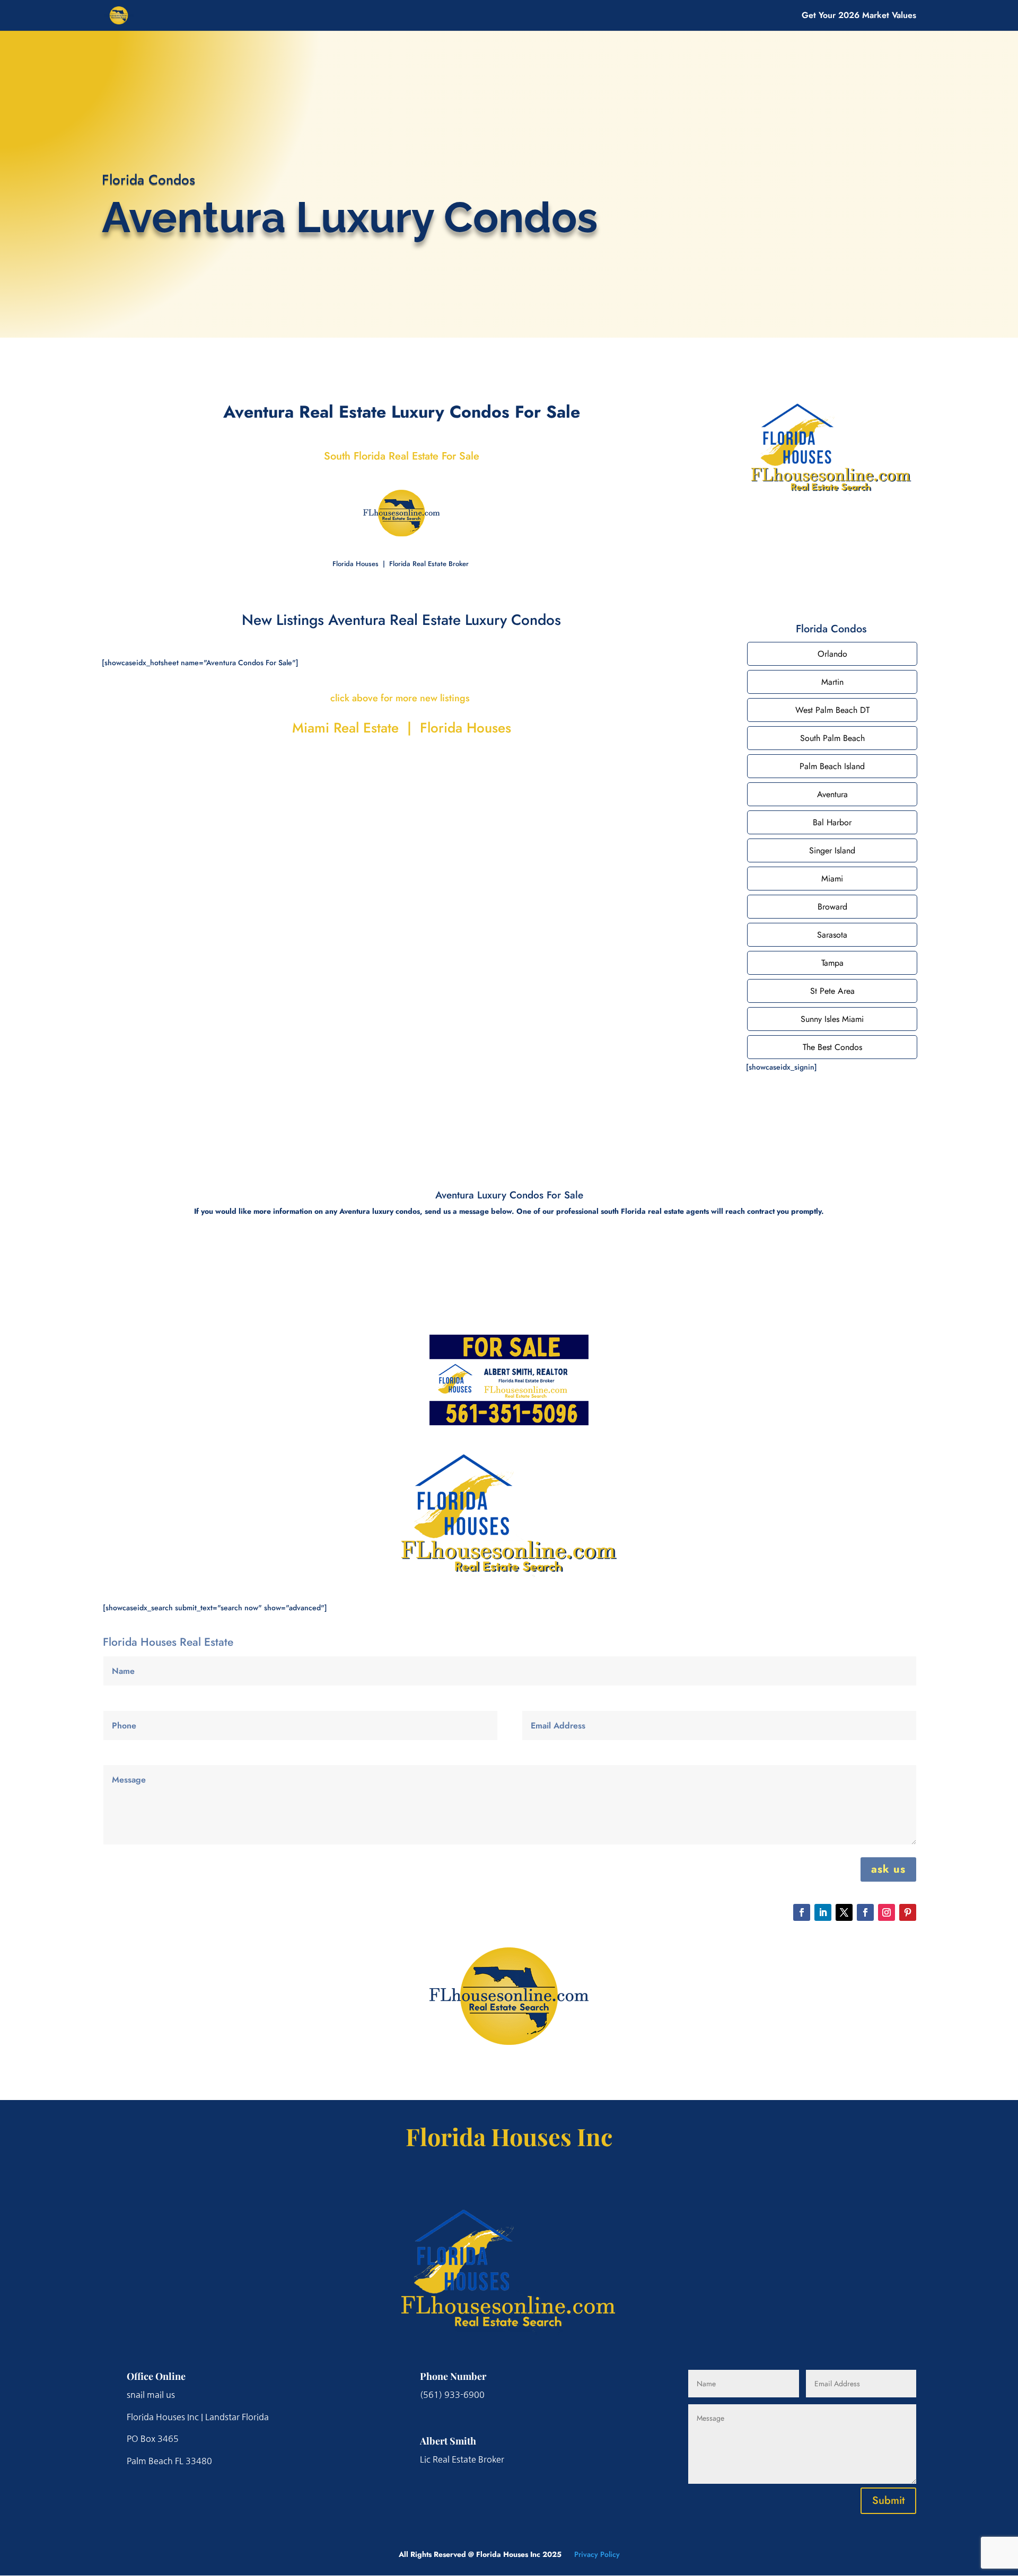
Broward (832, 907)
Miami (832, 879)
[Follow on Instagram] (887, 1912)
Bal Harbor (832, 822)
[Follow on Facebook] (802, 1912)
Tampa (832, 963)
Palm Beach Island (832, 766)
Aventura (832, 794)
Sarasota (832, 935)
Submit (888, 2500)
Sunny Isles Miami (832, 1019)
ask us (888, 1869)
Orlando (832, 654)
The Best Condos (832, 1047)
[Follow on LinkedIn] (823, 1912)
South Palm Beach (832, 738)
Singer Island (832, 850)
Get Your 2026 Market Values (859, 16)
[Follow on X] (844, 1912)
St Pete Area (832, 991)
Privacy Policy (597, 2554)
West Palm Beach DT (832, 710)
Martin (832, 682)
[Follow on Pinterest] (908, 1912)
